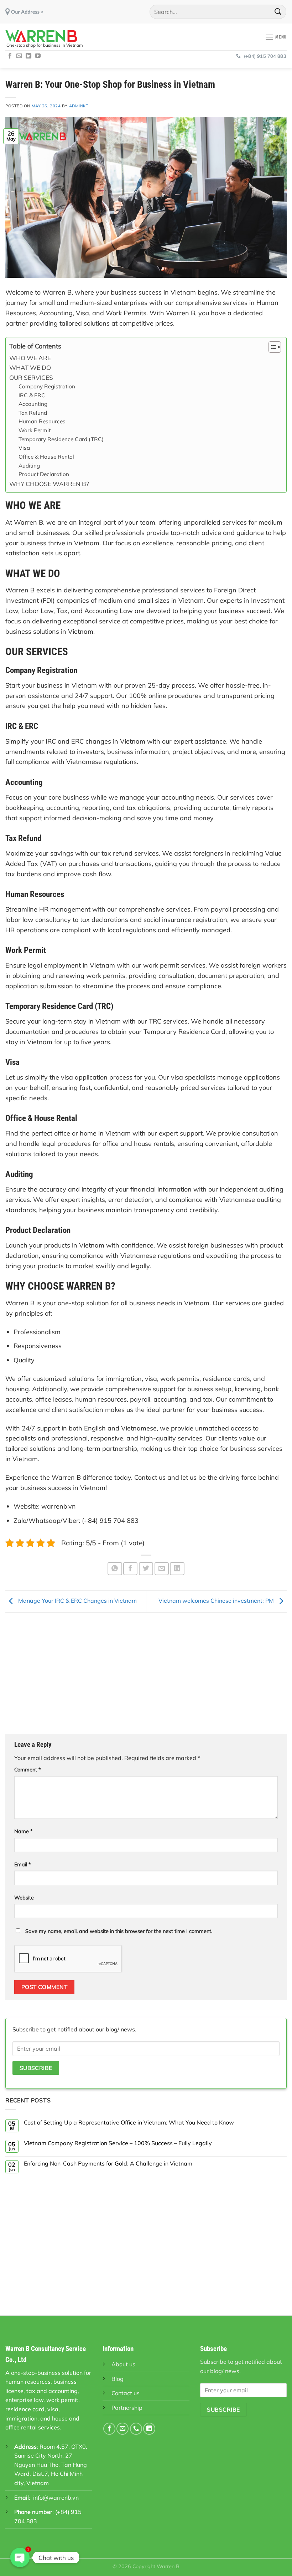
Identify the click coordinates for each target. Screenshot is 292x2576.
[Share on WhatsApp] (115, 1569)
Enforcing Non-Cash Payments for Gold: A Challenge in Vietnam (108, 2164)
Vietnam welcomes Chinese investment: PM (217, 1601)
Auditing (29, 466)
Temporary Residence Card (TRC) (61, 439)
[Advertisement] (146, 1673)
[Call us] (136, 2429)
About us (123, 2364)
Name (24, 1831)
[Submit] (278, 12)
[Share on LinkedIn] (177, 1569)
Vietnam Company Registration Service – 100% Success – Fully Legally (118, 2143)
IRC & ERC (32, 395)
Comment (28, 1770)
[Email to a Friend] (162, 1569)
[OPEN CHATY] (20, 2557)
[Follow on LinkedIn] (28, 56)
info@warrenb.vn (56, 2498)
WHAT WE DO (30, 368)
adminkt (79, 106)
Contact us (126, 2393)
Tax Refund (33, 413)
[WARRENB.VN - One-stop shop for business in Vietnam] (48, 36)
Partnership (127, 2408)
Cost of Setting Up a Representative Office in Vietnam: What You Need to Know (129, 2123)
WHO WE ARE (30, 358)
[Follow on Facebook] (10, 56)
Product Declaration (44, 474)
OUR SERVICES (31, 378)
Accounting (33, 404)
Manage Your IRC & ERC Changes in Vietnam (77, 1601)
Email (23, 1865)
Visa (24, 448)
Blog (118, 2379)
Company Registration (47, 386)
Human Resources (42, 421)
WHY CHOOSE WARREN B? (49, 484)
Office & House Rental (46, 457)
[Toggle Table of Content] (271, 347)
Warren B (168, 2566)
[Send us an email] (19, 56)
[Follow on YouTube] (38, 56)
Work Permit (35, 430)
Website (24, 1898)
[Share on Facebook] (130, 1569)
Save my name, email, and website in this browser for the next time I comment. (119, 1931)
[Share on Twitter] (146, 1569)
